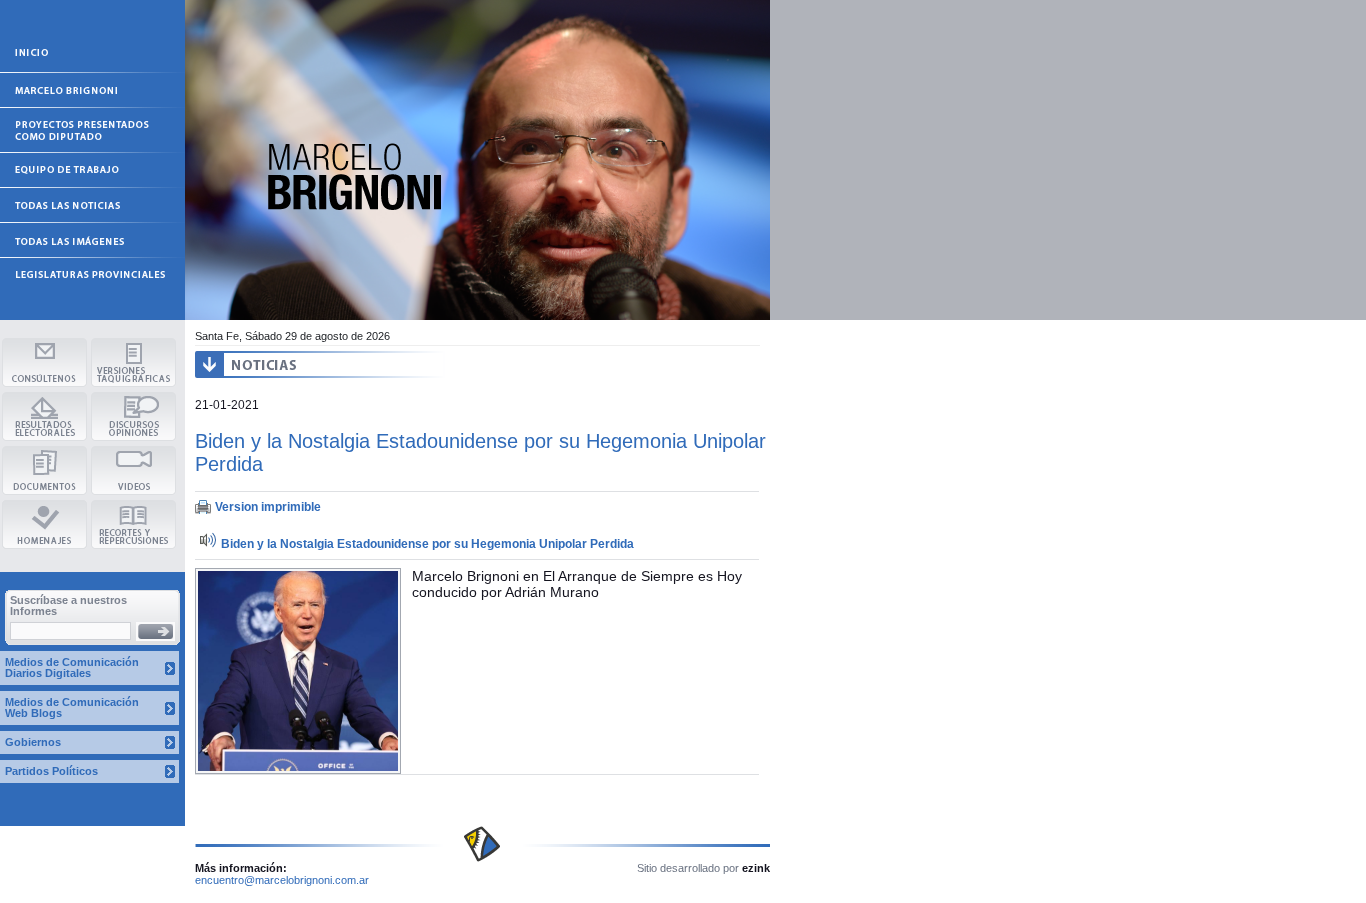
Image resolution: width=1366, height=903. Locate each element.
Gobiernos (33, 742)
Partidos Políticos (51, 771)
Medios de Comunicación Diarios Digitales (72, 667)
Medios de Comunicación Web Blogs (72, 707)
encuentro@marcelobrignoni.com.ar (282, 880)
